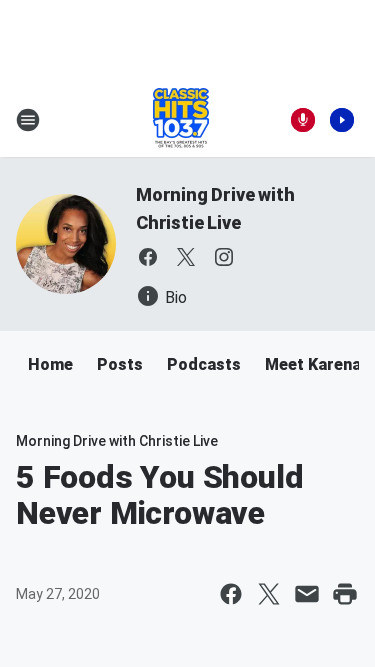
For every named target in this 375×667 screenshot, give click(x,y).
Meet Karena (313, 364)
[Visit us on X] (186, 257)
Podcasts (204, 364)
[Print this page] (345, 594)
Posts (120, 364)
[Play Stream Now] (342, 120)
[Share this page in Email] (307, 594)
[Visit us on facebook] (148, 257)
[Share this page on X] (269, 594)
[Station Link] (181, 120)
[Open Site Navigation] (28, 120)
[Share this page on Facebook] (231, 594)
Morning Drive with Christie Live (117, 441)
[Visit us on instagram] (224, 257)
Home (50, 364)
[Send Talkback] (303, 120)
